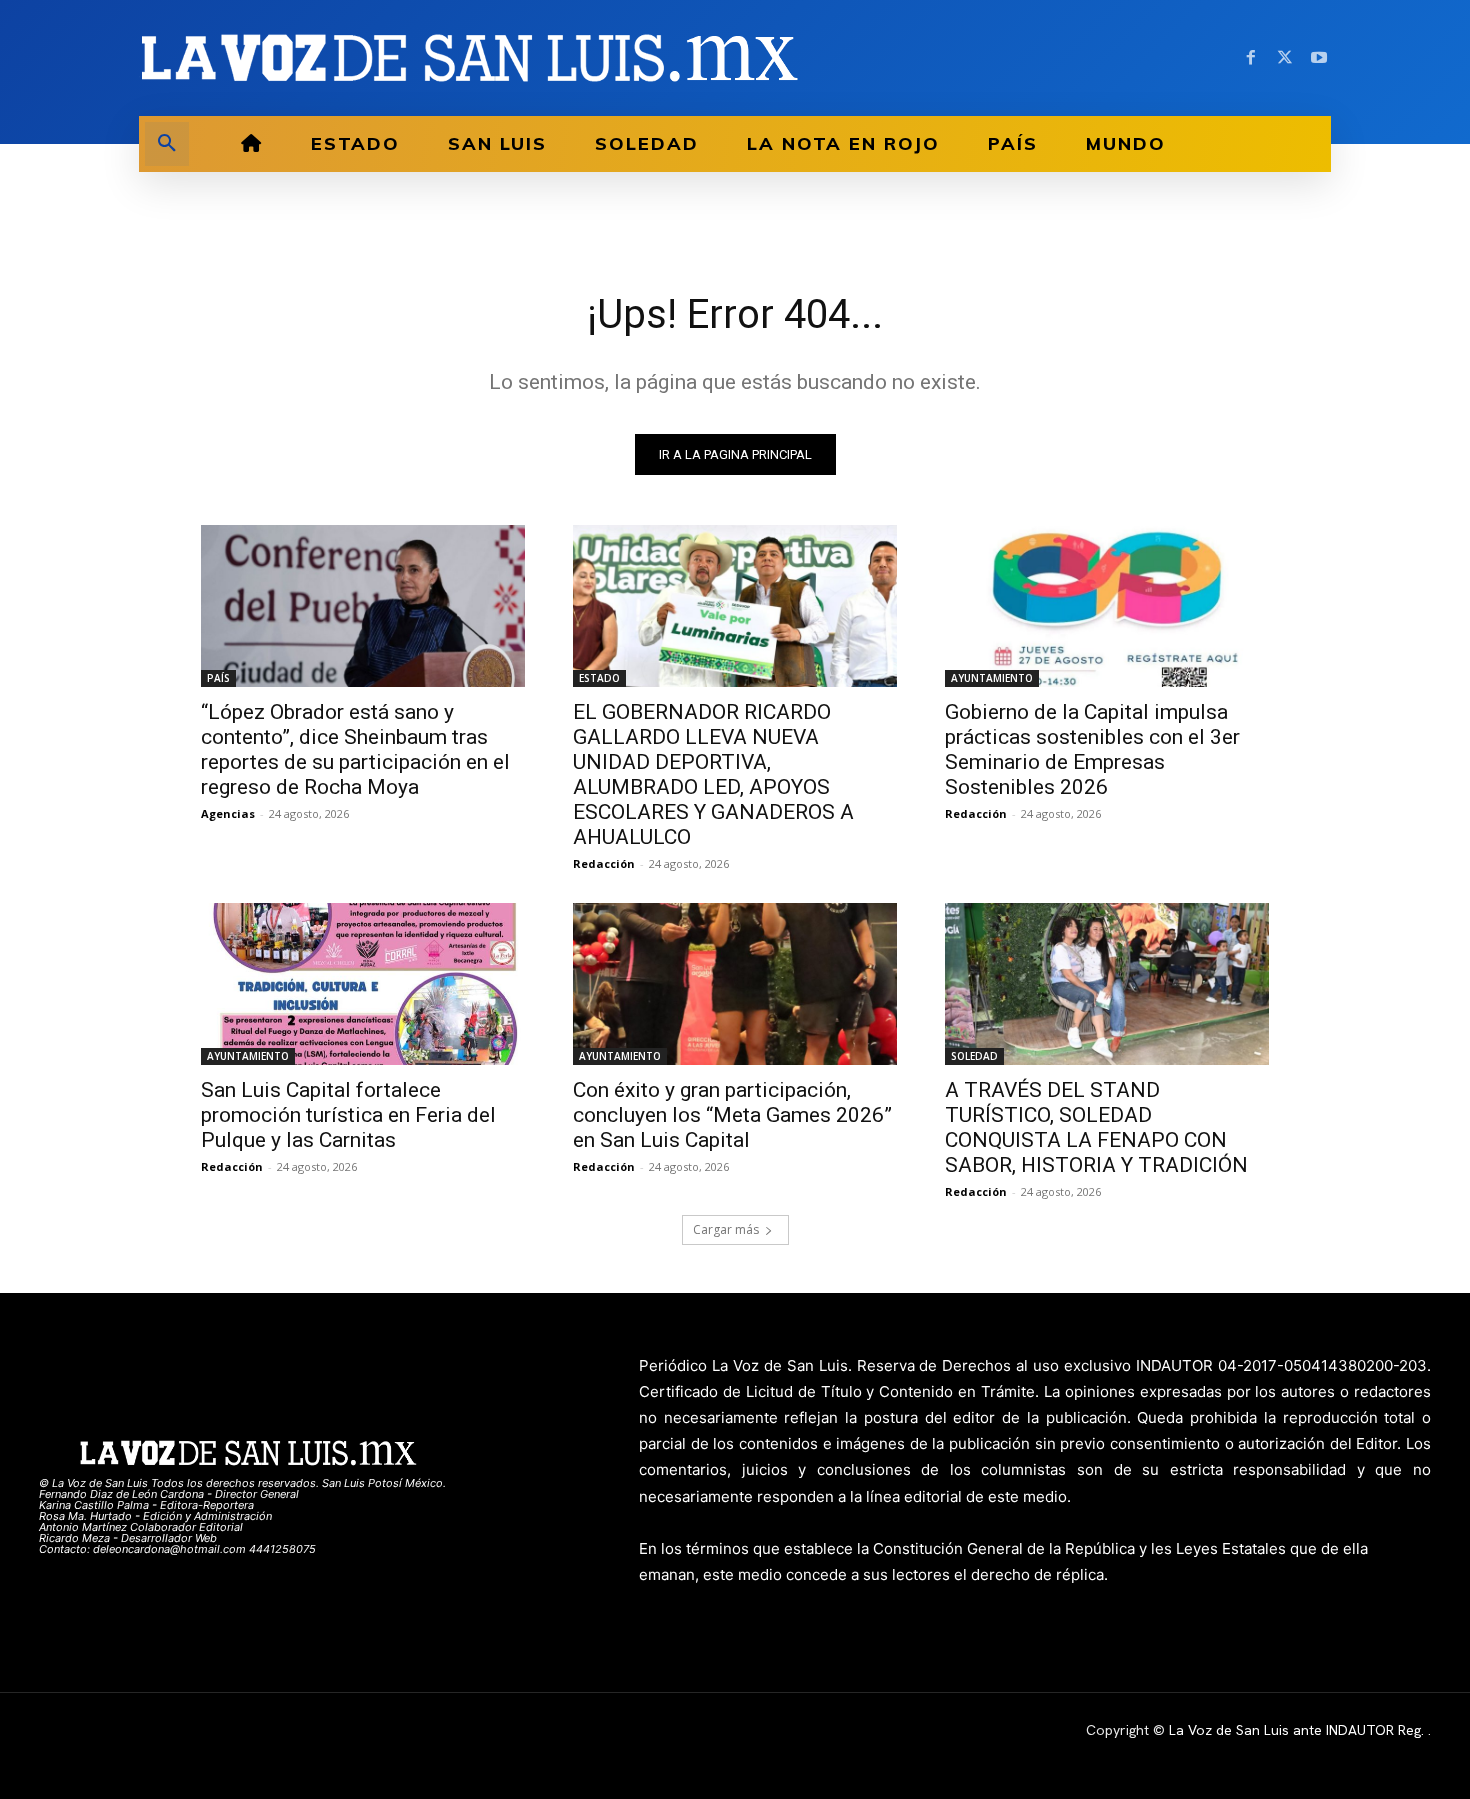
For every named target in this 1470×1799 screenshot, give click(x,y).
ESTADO (599, 678)
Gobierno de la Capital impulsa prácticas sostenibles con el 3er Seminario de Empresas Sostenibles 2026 (1092, 749)
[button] (167, 144)
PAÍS (218, 678)
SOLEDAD (974, 1056)
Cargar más (726, 1229)
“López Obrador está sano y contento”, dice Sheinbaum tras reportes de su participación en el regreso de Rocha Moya (355, 749)
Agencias (228, 813)
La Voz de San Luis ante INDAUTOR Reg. (1298, 1730)
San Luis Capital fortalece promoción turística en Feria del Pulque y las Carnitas (348, 1115)
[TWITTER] (1285, 58)
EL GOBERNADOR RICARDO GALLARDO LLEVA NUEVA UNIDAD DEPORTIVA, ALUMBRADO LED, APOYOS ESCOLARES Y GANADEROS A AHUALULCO (713, 774)
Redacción (604, 863)
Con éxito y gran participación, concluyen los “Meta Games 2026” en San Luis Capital (732, 1115)
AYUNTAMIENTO (992, 678)
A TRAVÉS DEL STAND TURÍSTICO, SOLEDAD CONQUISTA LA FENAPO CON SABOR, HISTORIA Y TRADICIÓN (1096, 1127)
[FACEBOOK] (1251, 58)
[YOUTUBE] (1319, 58)
